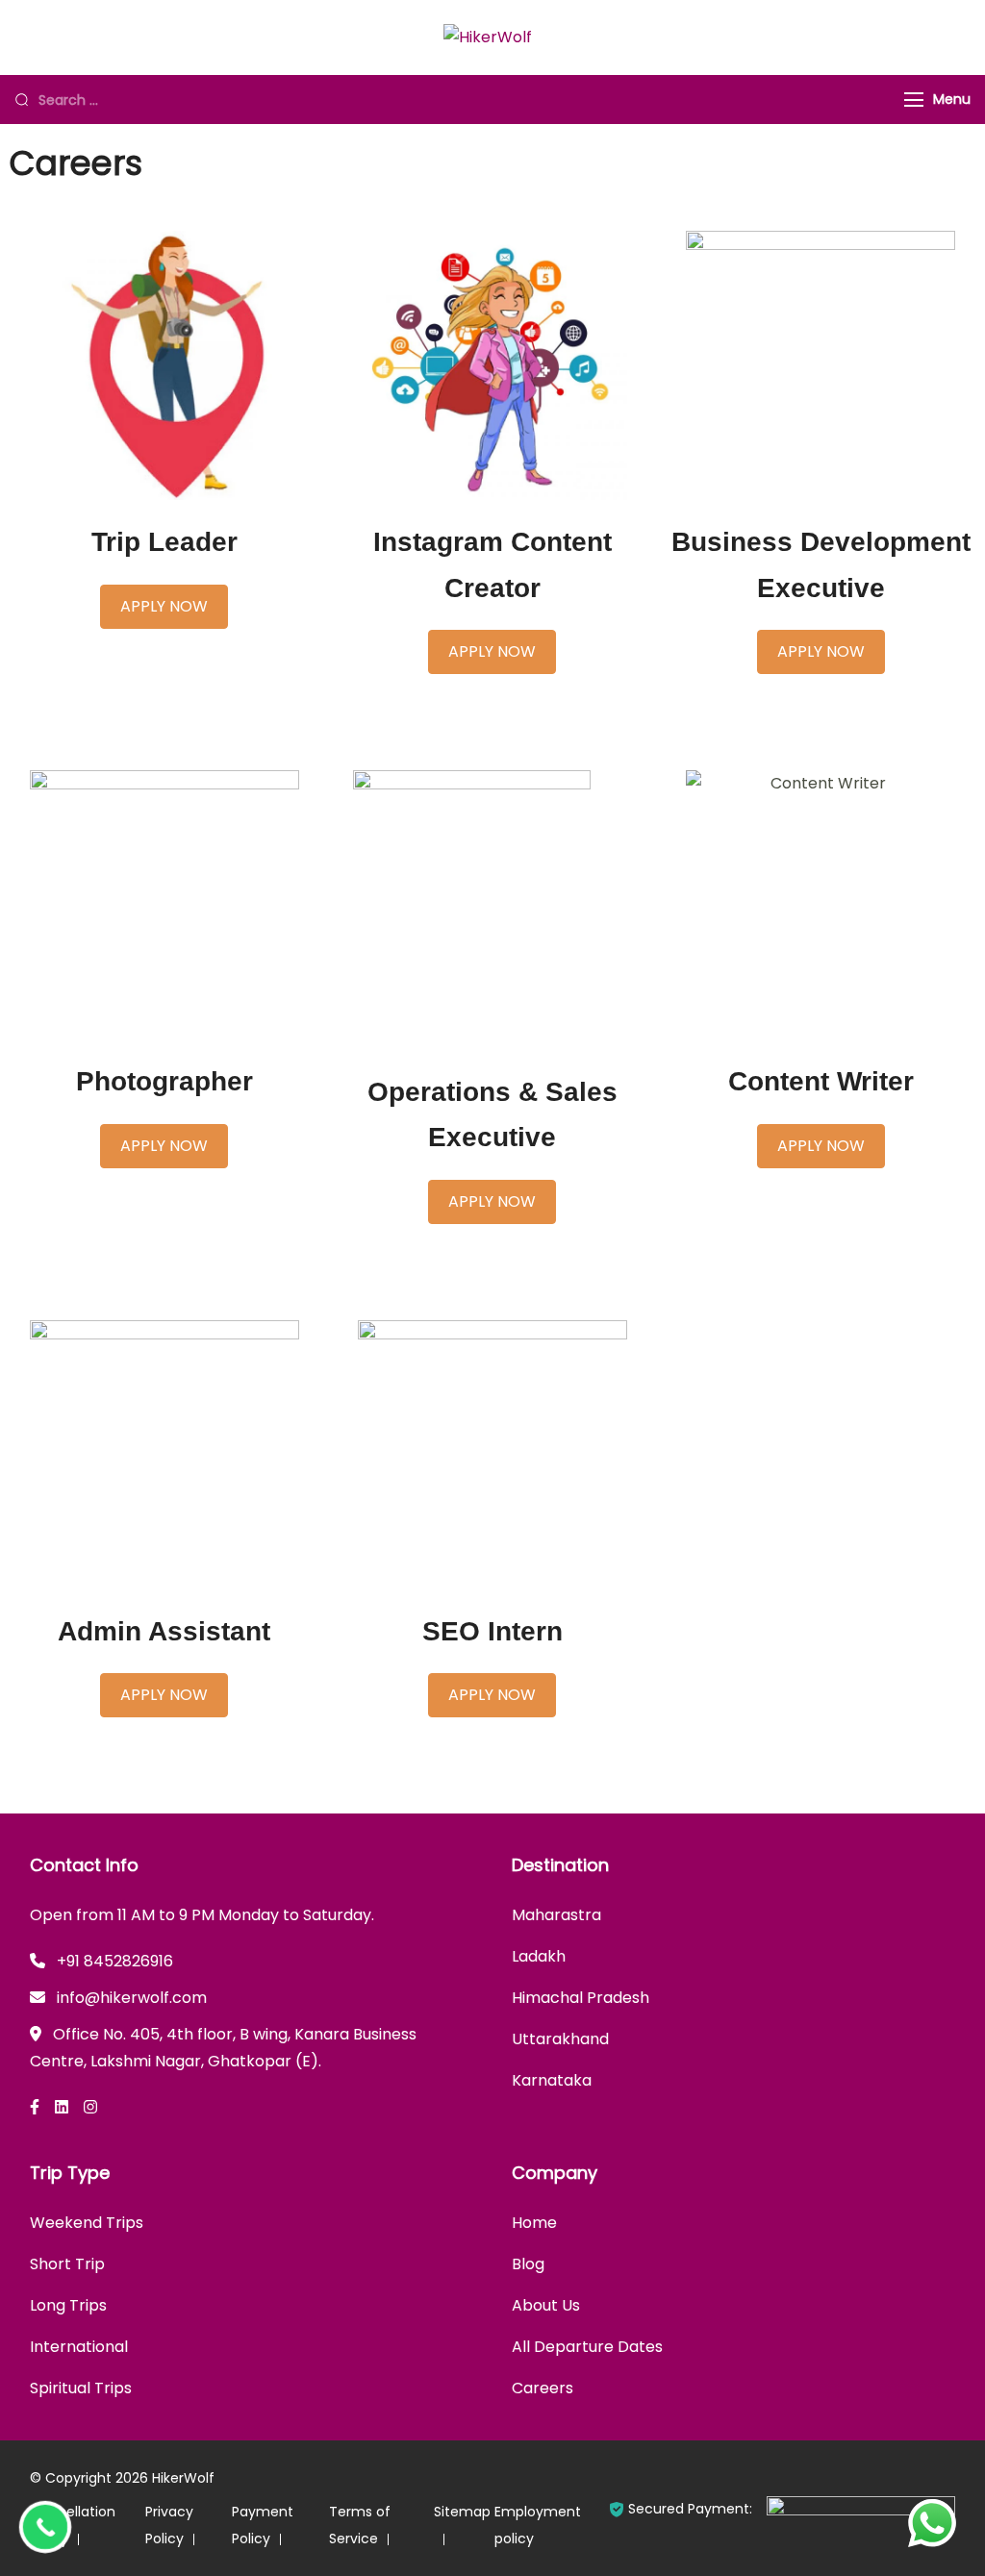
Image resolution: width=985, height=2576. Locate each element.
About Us (546, 2305)
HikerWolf (183, 2478)
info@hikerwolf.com (132, 1998)
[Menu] (914, 100)
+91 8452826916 (115, 1961)
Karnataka (552, 2080)
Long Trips (68, 2305)
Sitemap (462, 2512)
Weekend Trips (87, 2223)
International (79, 2347)
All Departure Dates (587, 2347)
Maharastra (556, 1915)
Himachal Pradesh (581, 1998)
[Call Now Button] (45, 2527)
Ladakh (539, 1956)
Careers (543, 2388)
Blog (528, 2264)
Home (534, 2223)
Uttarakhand (560, 2039)
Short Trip (67, 2264)
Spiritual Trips (81, 2388)
